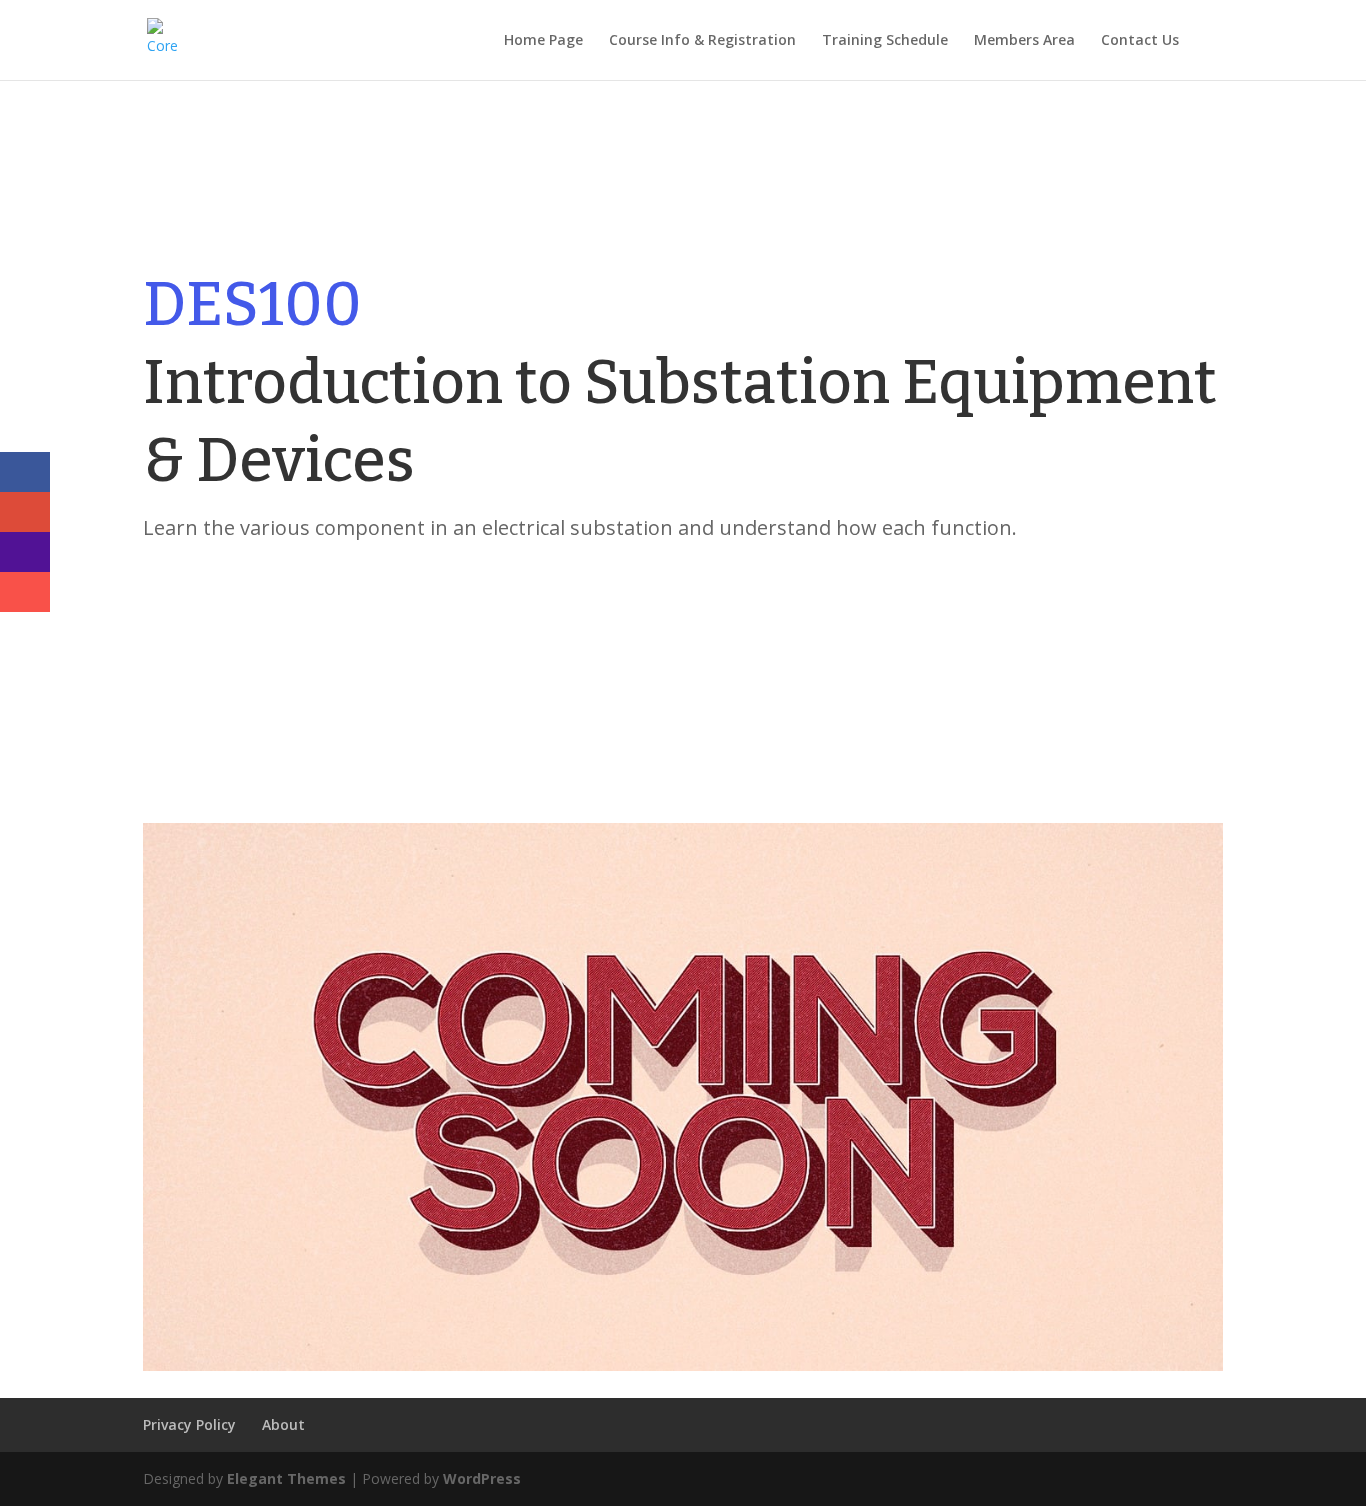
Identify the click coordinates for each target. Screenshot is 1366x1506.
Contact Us (1140, 41)
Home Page (543, 41)
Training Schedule (885, 41)
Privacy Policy (189, 1424)
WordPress (482, 1478)
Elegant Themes (286, 1478)
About (283, 1424)
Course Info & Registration (702, 41)
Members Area (1024, 41)
